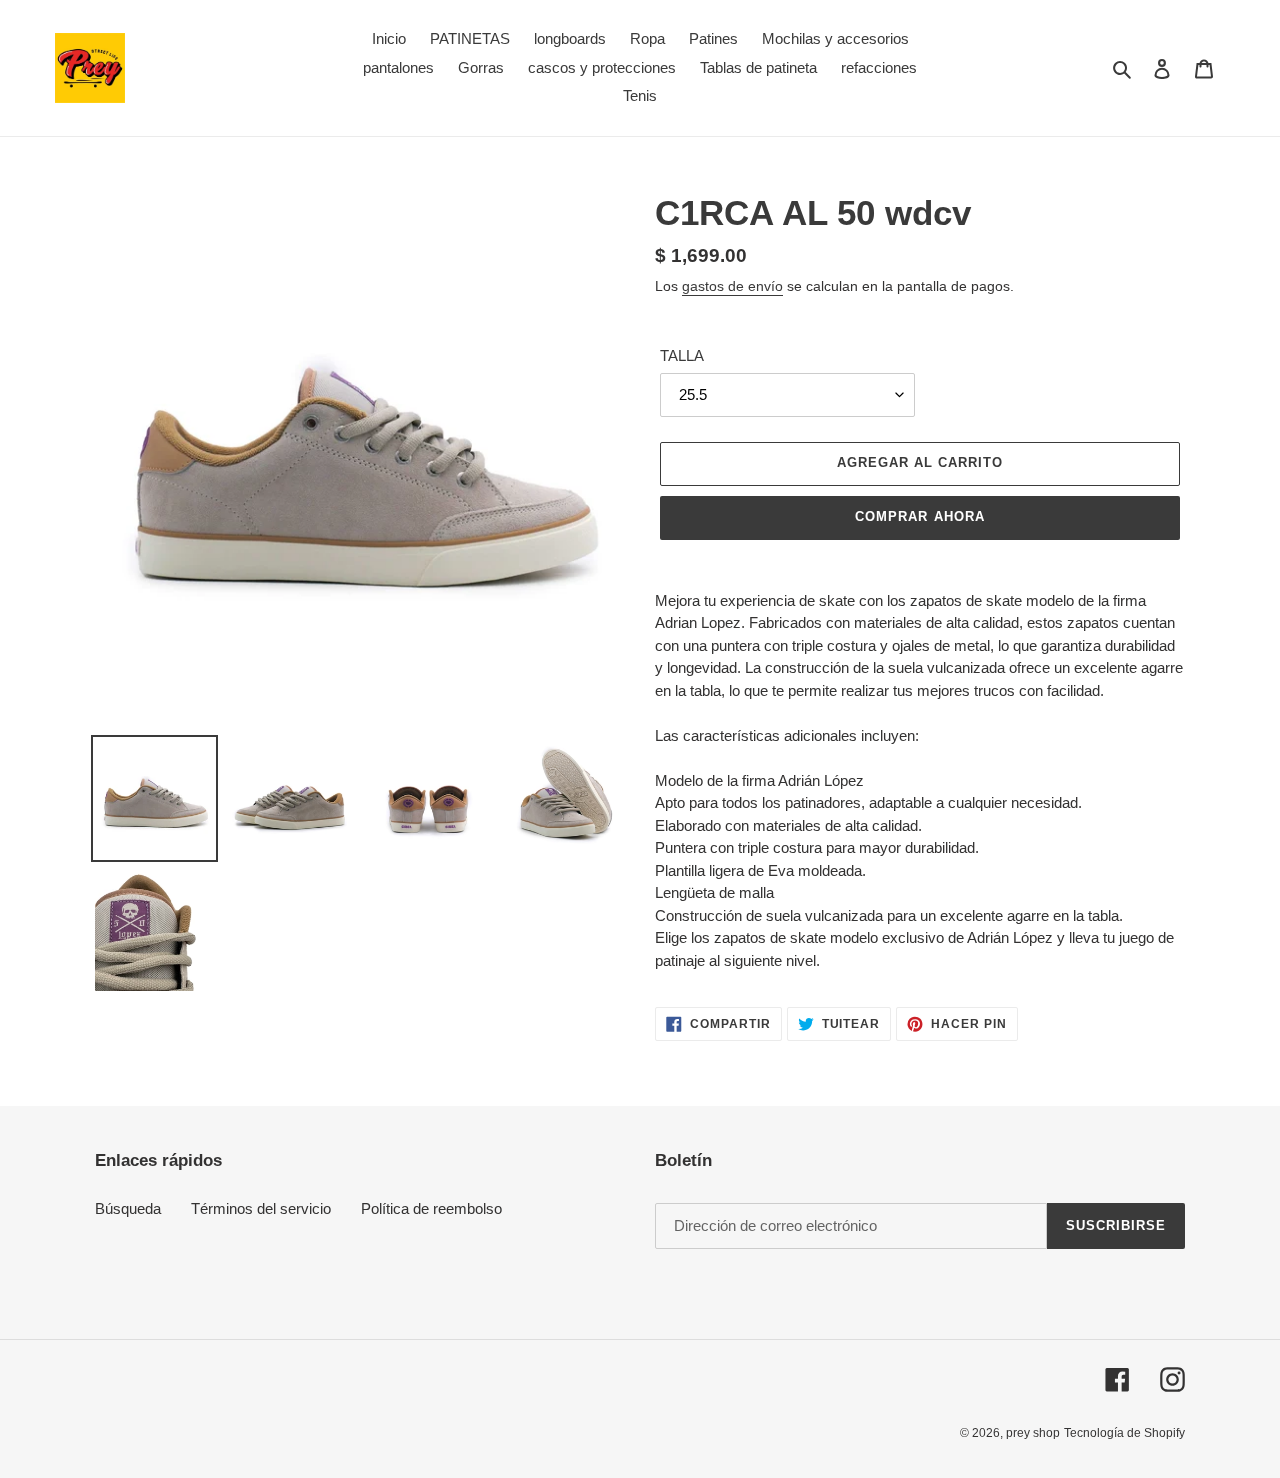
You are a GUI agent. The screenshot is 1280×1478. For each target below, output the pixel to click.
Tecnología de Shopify (1124, 1433)
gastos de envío (732, 286)
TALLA (682, 355)
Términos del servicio (261, 1208)
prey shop (1033, 1433)
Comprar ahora (920, 516)
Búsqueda (128, 1208)
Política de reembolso (431, 1208)
